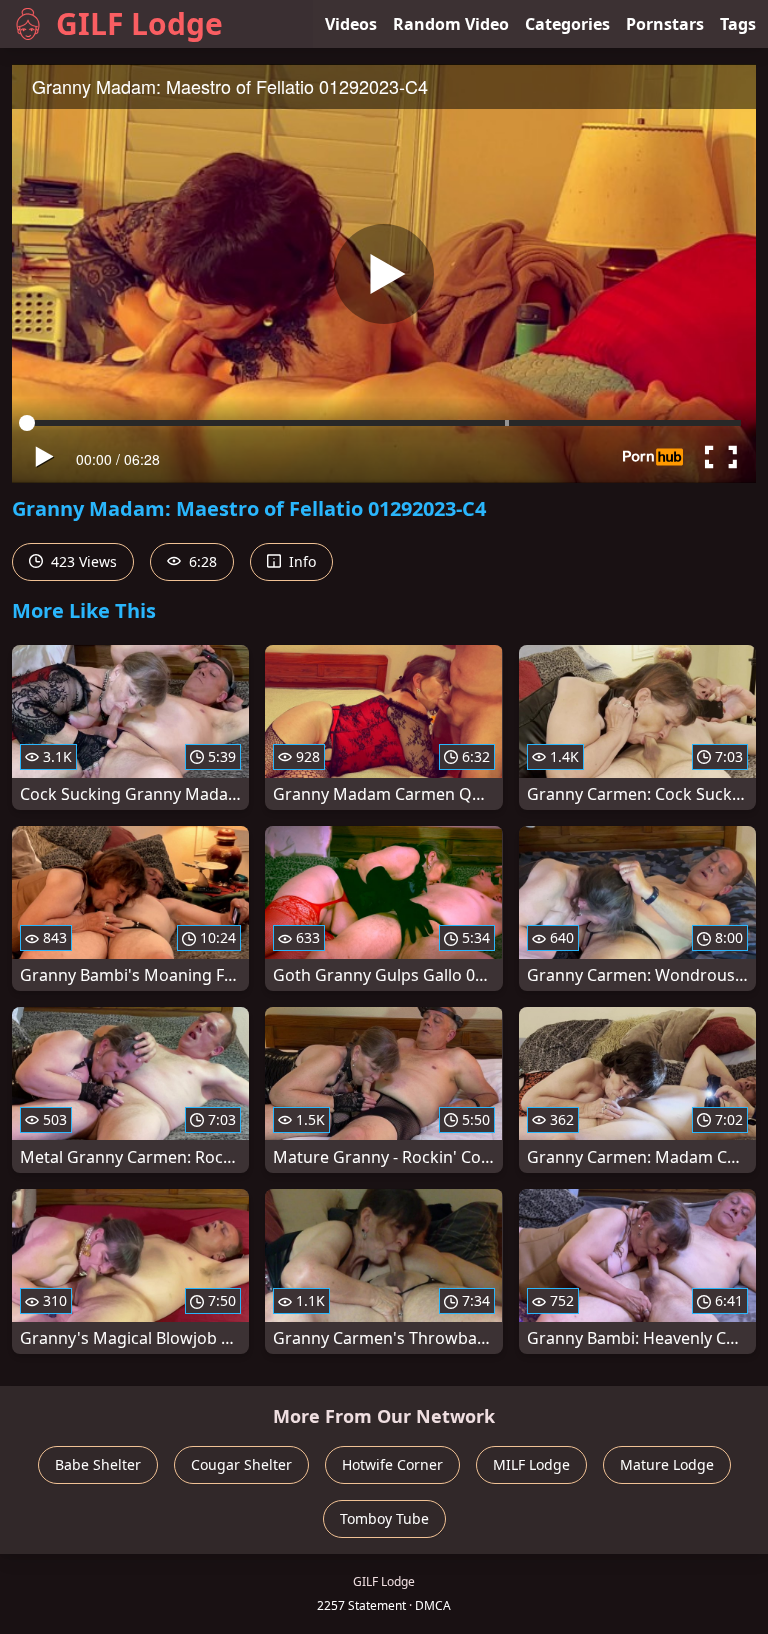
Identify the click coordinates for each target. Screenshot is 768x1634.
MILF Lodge (531, 1464)
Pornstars (665, 24)
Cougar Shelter (241, 1464)
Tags (738, 24)
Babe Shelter (98, 1464)
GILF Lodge (139, 23)
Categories (567, 24)
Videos (351, 24)
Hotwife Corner (392, 1464)
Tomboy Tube (384, 1518)
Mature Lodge (667, 1464)
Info (300, 561)
